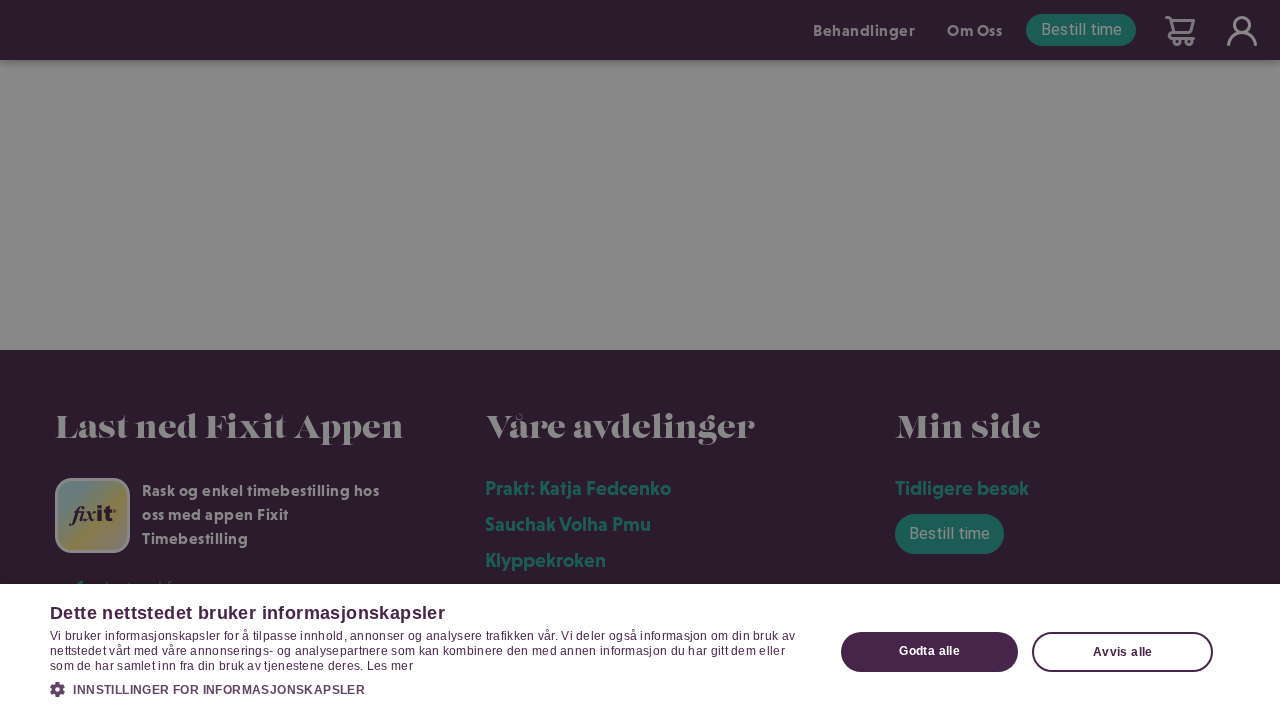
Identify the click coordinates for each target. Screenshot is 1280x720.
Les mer (390, 666)
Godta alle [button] (929, 651)
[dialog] (640, 652)
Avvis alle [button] (1123, 652)
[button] (430, 689)
